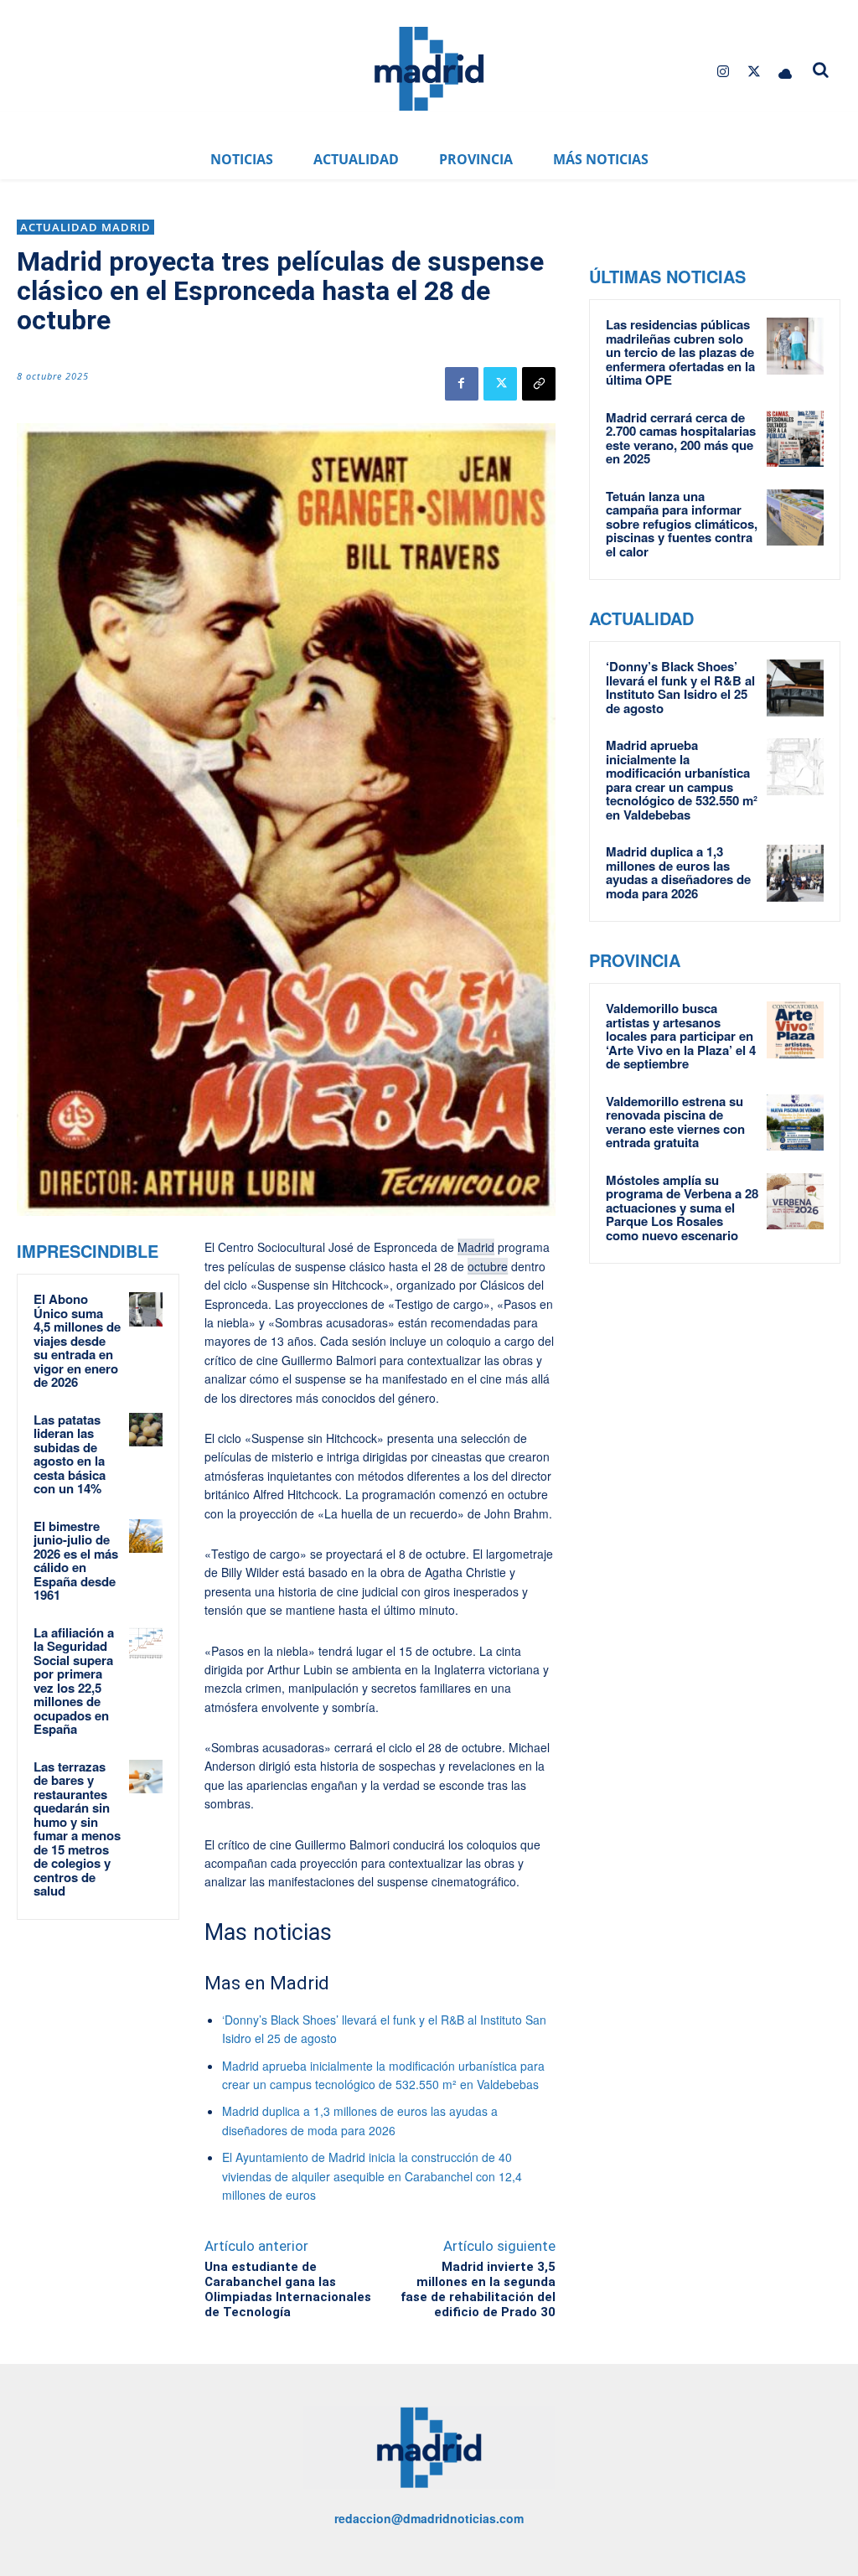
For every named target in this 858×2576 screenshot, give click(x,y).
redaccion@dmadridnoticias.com (429, 2518)
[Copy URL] (539, 384)
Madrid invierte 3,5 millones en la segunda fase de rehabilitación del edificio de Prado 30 (478, 2289)
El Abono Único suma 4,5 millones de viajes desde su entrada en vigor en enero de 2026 (77, 1340)
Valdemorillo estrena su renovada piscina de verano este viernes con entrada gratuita (675, 1122)
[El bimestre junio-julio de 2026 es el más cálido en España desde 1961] (146, 1536)
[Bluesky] (786, 72)
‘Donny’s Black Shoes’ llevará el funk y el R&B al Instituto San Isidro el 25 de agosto (680, 687)
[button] (821, 70)
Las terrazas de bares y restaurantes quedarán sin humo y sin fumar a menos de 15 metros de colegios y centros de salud (77, 1829)
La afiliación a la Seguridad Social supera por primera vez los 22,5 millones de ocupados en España (74, 1681)
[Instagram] (723, 72)
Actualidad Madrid (85, 227)
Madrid (476, 1247)
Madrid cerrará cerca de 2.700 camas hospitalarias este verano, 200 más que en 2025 (681, 438)
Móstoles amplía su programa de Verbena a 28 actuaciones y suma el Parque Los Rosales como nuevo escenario (682, 1208)
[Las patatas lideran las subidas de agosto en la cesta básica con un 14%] (146, 1430)
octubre (488, 1266)
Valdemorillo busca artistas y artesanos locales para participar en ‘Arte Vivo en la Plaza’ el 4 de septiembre (681, 1036)
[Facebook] (462, 384)
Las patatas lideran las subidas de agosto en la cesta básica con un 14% (70, 1454)
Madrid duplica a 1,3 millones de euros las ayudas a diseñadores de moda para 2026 (678, 872)
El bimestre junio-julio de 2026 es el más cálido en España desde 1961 (76, 1561)
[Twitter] (755, 72)
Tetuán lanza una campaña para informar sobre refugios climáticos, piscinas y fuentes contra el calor (682, 524)
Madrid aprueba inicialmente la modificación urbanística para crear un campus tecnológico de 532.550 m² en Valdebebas (682, 780)
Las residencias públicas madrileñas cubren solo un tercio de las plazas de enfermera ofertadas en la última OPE (680, 352)
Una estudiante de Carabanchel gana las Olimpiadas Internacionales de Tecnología (288, 2289)
